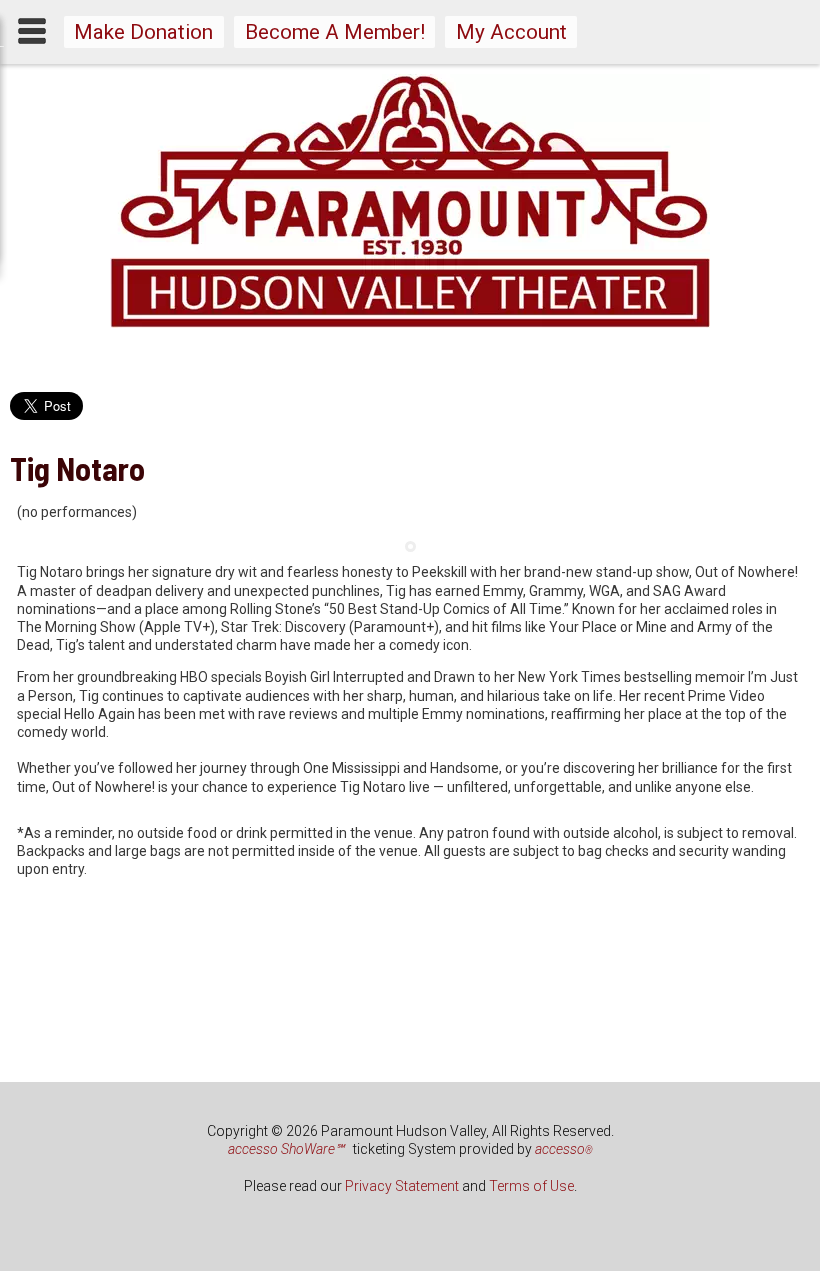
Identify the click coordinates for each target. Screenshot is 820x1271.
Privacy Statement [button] (402, 1186)
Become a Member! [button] (335, 32)
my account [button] (511, 32)
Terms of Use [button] (531, 1186)
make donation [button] (143, 32)
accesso (564, 1149)
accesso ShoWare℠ (286, 1149)
